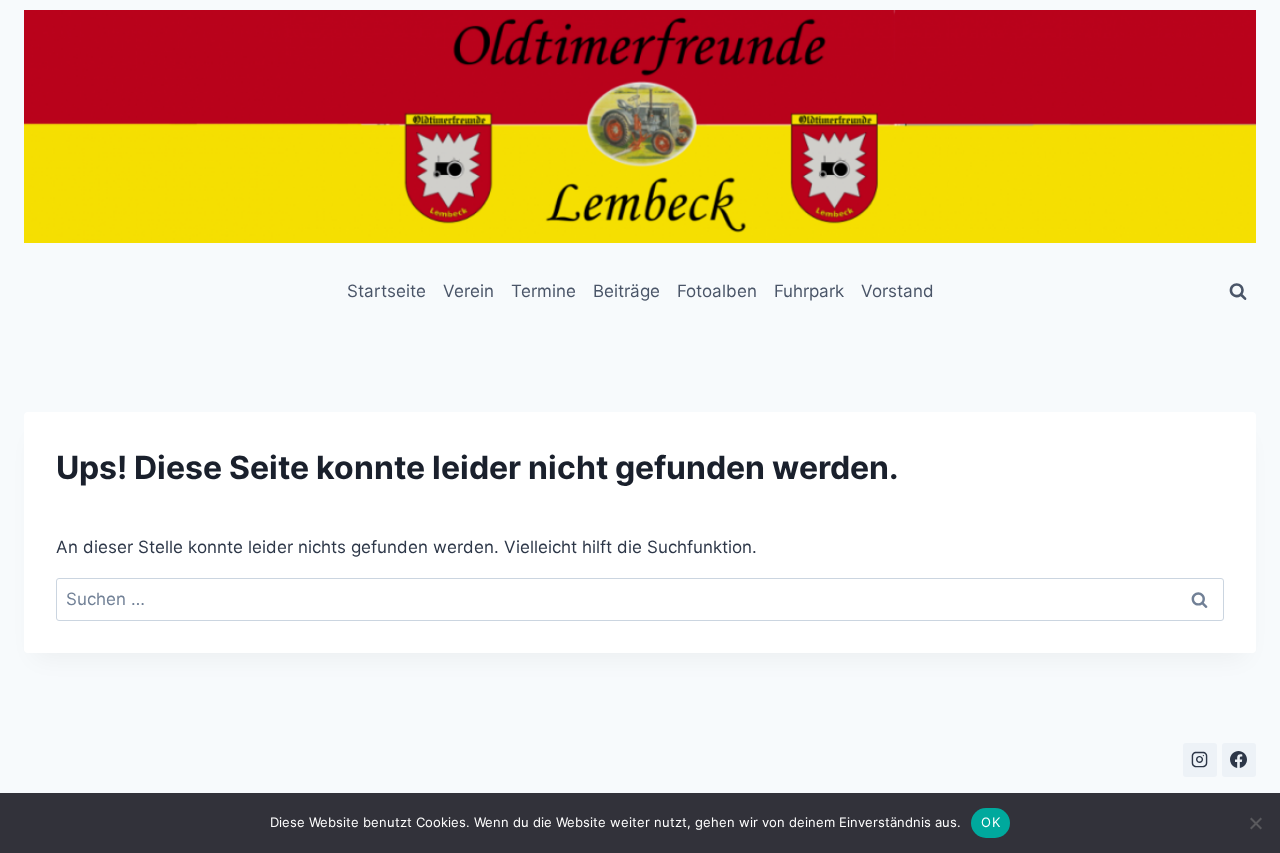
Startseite (386, 291)
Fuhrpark (809, 291)
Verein (468, 291)
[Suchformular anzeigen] (1238, 292)
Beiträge (626, 291)
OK (990, 822)
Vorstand (897, 291)
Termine (543, 291)
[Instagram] (1200, 760)
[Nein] (1255, 823)
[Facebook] (1239, 760)
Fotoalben (717, 291)
